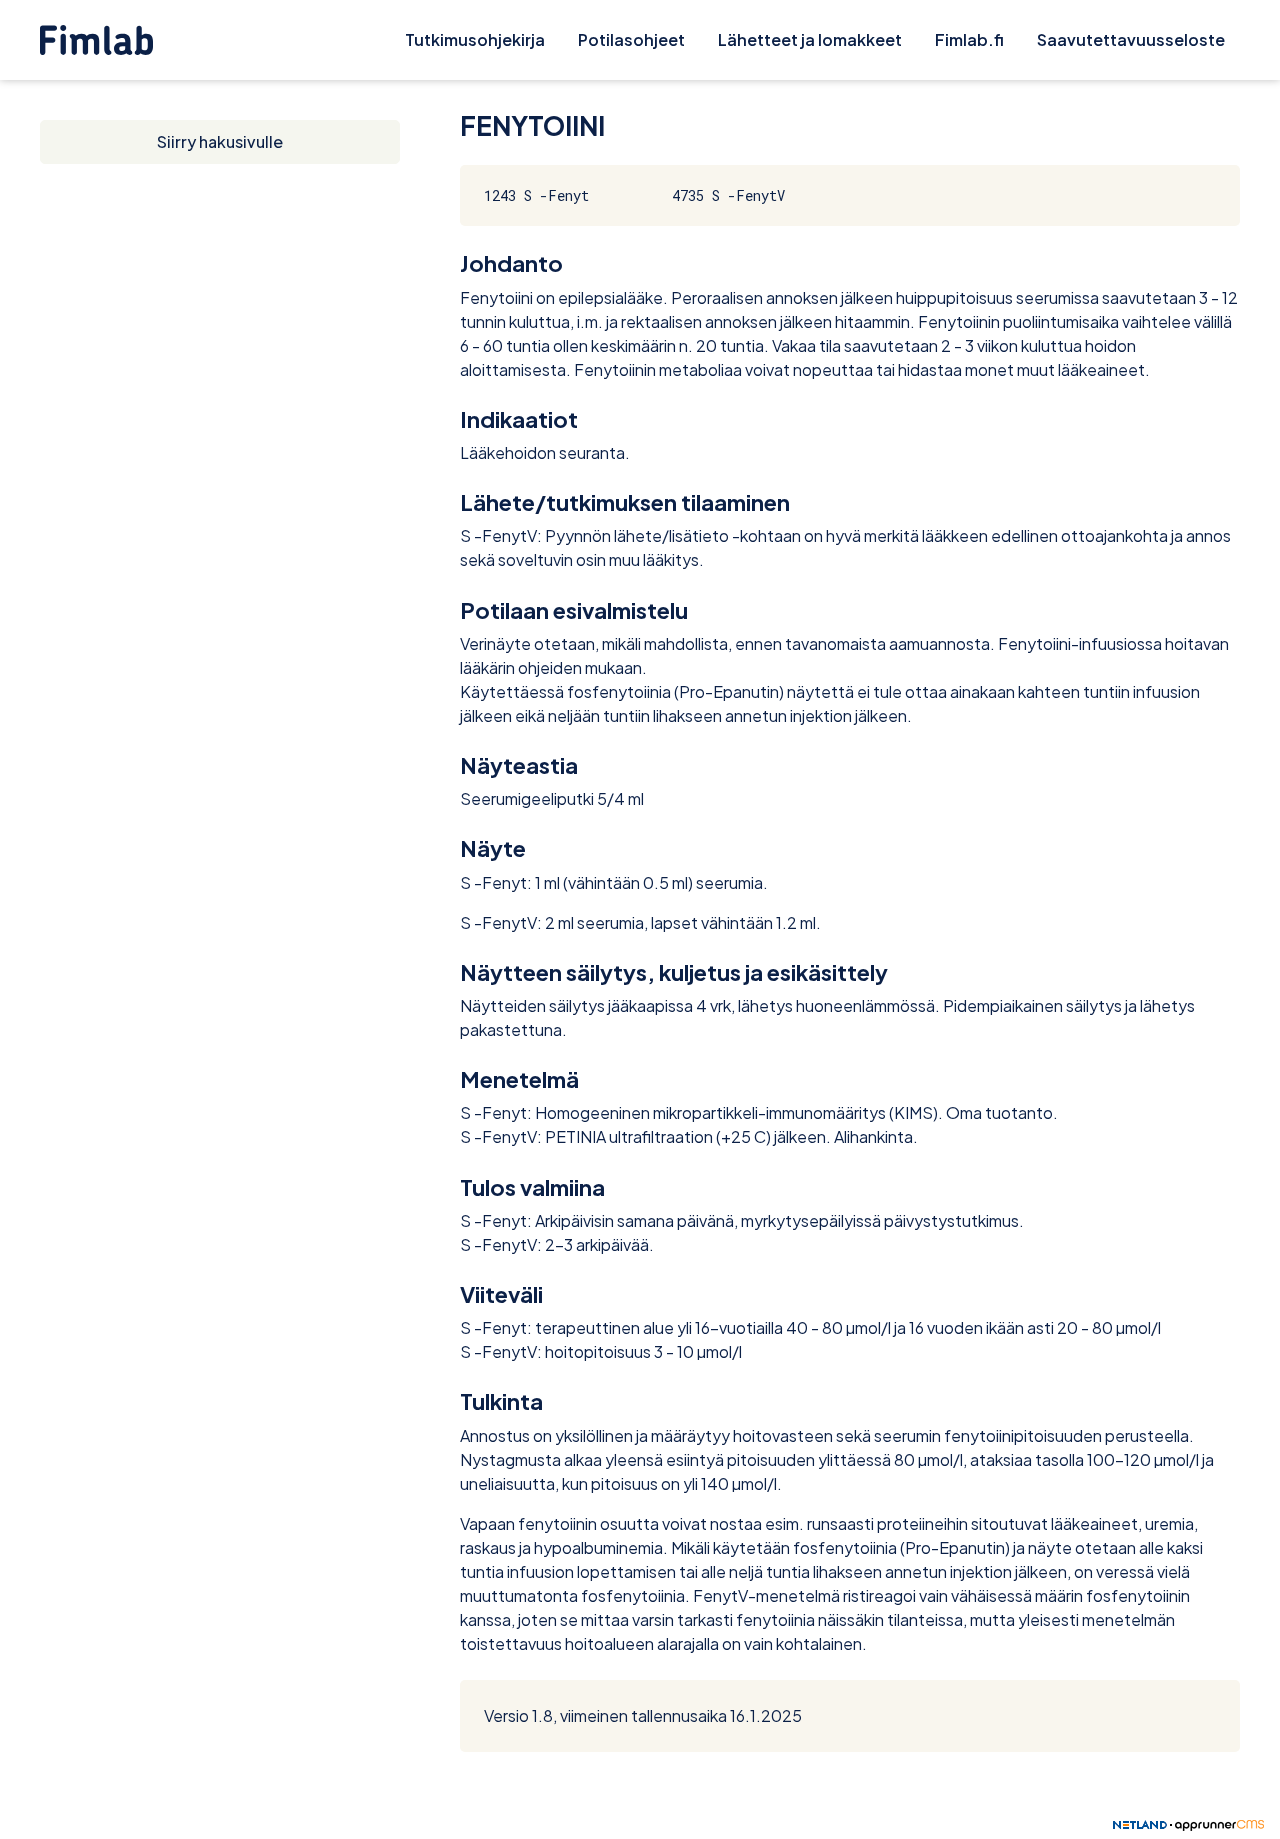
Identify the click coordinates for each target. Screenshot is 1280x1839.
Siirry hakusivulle (220, 141)
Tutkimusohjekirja (475, 39)
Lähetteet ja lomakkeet (810, 39)
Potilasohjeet (631, 39)
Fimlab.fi (969, 39)
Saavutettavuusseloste (1131, 39)
